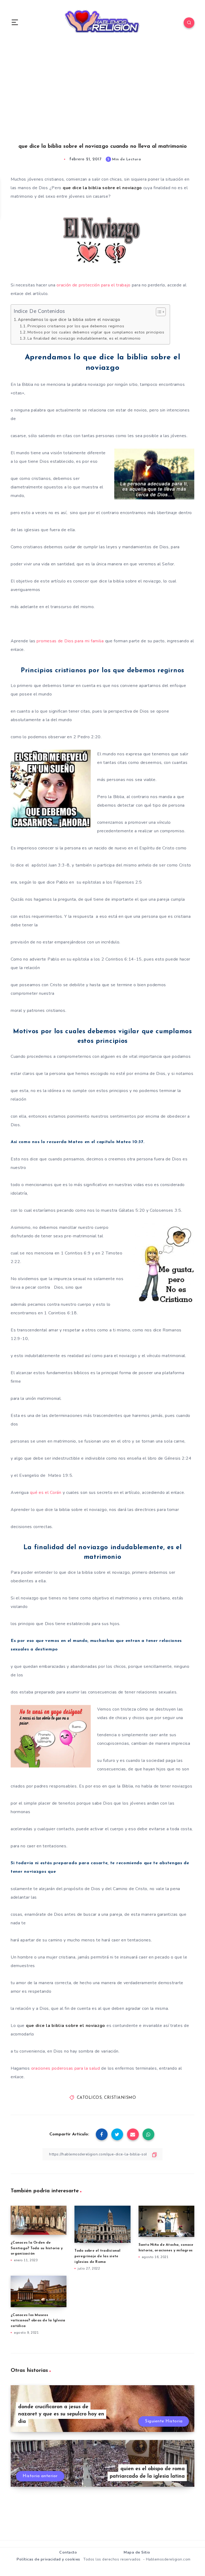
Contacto (68, 2552)
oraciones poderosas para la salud (66, 2068)
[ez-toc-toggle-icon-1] (158, 312)
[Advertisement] (102, 99)
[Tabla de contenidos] (161, 312)
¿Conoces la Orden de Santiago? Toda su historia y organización (37, 2248)
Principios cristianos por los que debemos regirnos (76, 326)
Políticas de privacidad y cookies (48, 2559)
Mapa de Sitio (137, 2552)
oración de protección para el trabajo (94, 285)
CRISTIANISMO (120, 2098)
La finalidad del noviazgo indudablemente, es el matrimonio (84, 338)
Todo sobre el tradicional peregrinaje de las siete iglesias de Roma (97, 2256)
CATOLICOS (89, 2098)
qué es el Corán (46, 1493)
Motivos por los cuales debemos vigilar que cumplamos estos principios (96, 332)
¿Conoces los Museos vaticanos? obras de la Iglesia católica (38, 2321)
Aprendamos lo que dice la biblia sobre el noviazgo (69, 320)
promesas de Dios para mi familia (70, 641)
